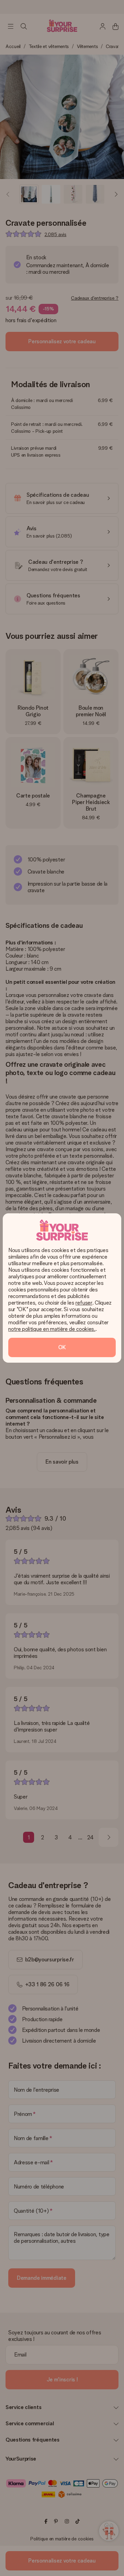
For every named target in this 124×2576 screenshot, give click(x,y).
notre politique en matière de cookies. (52, 1329)
